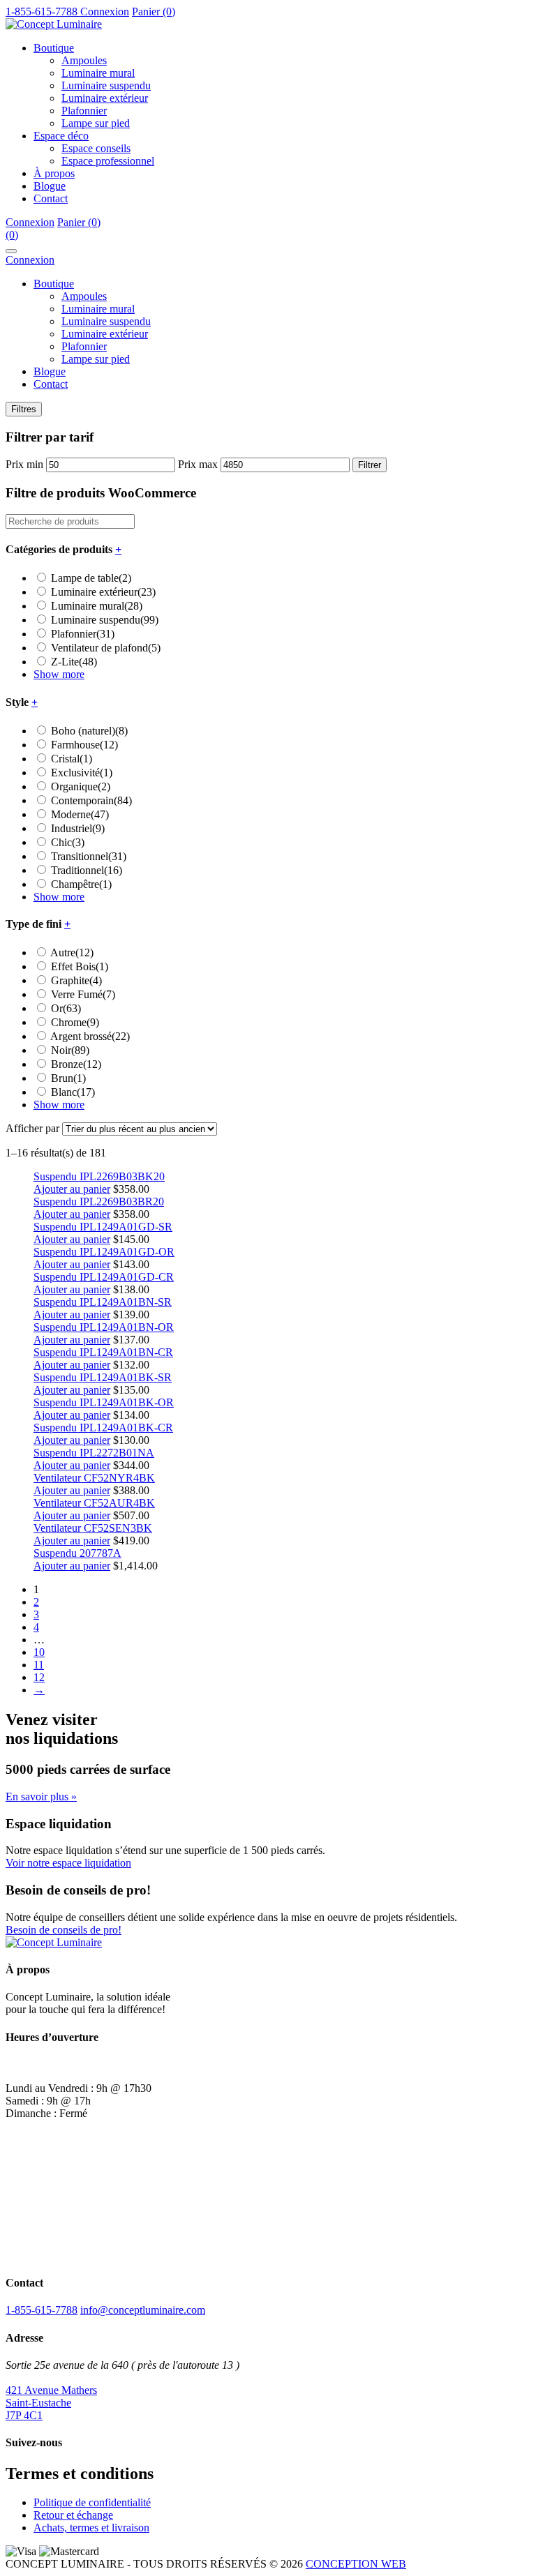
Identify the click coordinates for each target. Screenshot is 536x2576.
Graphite (76, 980)
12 (39, 1677)
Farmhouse (84, 745)
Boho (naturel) (89, 731)
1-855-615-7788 (42, 2310)
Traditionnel (87, 870)
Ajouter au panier (72, 1189)
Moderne (80, 814)
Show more (59, 674)
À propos (54, 173)
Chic (68, 842)
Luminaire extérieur (105, 98)
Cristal (72, 759)
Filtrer (370, 465)
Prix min (24, 464)
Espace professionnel (108, 161)
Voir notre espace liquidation (68, 1863)
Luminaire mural (98, 73)
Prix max (198, 464)
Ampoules (84, 60)
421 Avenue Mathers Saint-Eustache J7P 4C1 (51, 2403)
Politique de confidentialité (92, 2502)
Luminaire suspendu (106, 85)
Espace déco (61, 136)
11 (39, 1665)
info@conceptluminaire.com (143, 2310)
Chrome (75, 1022)
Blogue (50, 186)
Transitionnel (89, 856)
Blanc (73, 1092)
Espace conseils (96, 148)
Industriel (78, 828)
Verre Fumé (83, 994)
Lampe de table (91, 578)
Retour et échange (73, 2515)
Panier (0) (154, 12)
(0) (12, 235)
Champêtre (81, 884)
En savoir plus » (41, 1797)
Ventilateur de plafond (106, 648)
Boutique (54, 48)
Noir (70, 1050)
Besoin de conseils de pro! (64, 1930)
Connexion (105, 12)
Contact (51, 198)
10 (39, 1652)
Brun (68, 1078)
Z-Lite (74, 662)
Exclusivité (82, 773)
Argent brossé (90, 1036)
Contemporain (91, 800)
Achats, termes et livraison (91, 2528)
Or (66, 1008)
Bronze (76, 1064)
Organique (81, 786)
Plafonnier (84, 111)
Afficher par (32, 1128)
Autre (72, 952)
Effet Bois (80, 966)
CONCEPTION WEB (356, 2564)
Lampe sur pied (96, 123)
